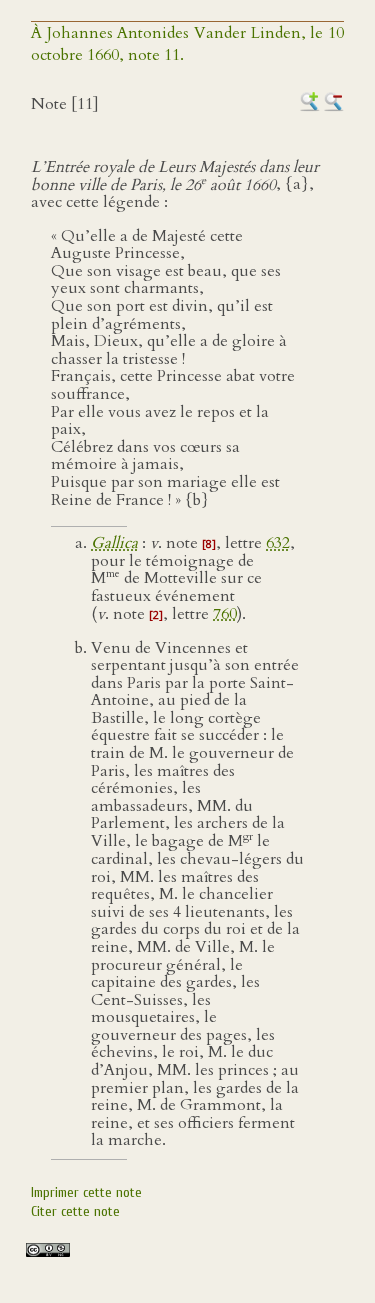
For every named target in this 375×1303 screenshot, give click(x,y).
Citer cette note (75, 1211)
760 (225, 614)
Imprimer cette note (86, 1192)
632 (278, 543)
